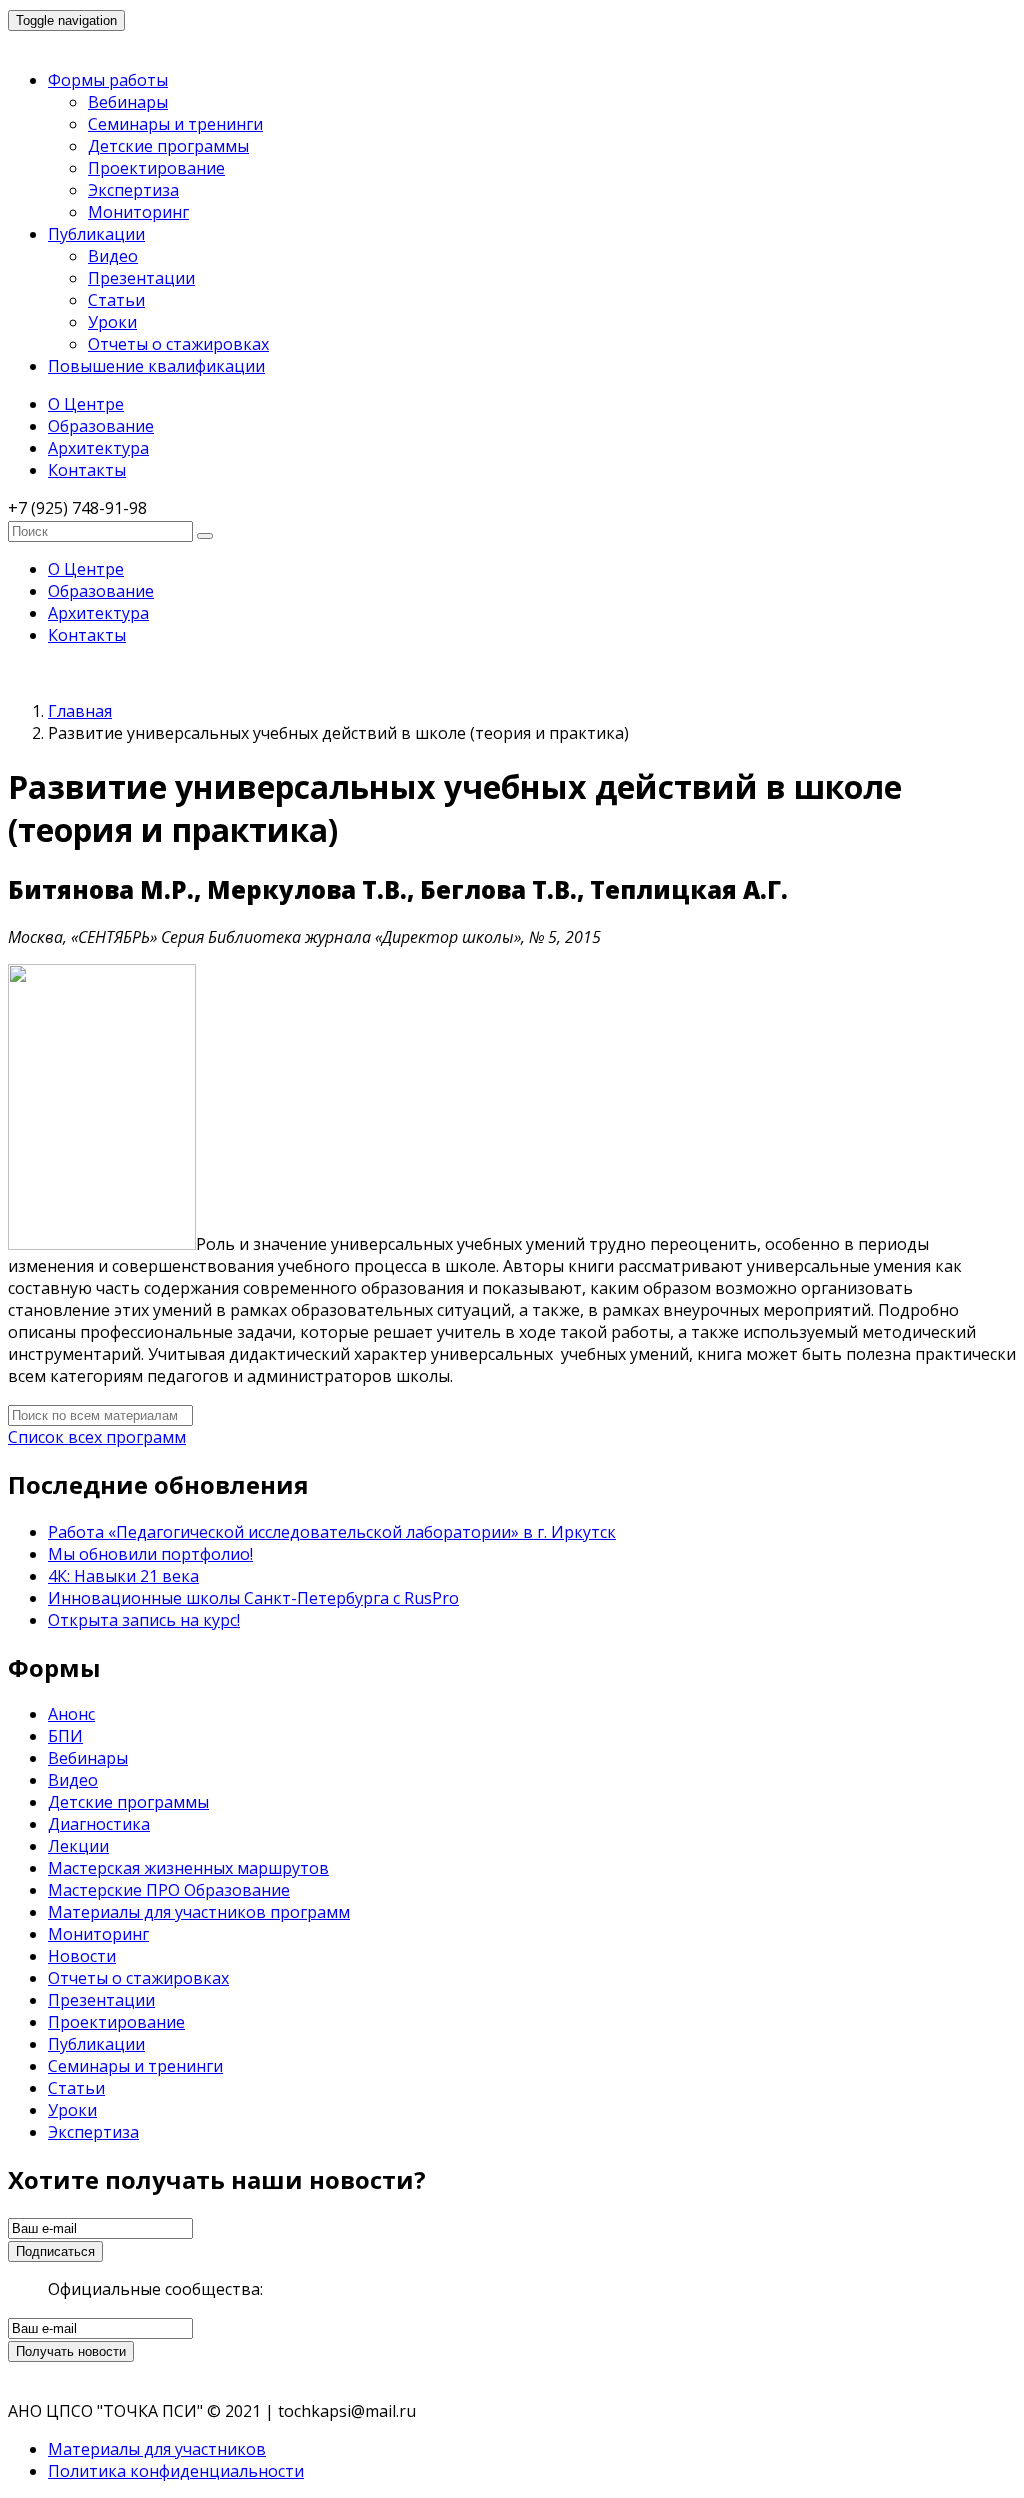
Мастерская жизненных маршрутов (188, 1868)
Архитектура (98, 448)
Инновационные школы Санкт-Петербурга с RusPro (253, 1598)
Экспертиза (133, 190)
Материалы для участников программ (199, 1912)
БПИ (65, 1736)
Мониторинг (138, 212)
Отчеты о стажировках (178, 344)
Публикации (96, 234)
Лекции (78, 1846)
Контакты (87, 470)
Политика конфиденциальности (176, 2471)
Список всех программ (97, 1437)
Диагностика (99, 1824)
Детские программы (168, 146)
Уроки (112, 322)
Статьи (116, 300)
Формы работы (108, 80)
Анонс (71, 1714)
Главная (80, 711)
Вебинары (128, 102)
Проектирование (156, 168)
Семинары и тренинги (175, 124)
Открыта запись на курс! (144, 1620)
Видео (113, 256)
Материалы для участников (157, 2449)
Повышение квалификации (156, 366)
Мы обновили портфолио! (150, 1554)
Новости (82, 1956)
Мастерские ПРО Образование (169, 1890)
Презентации (141, 278)
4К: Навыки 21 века (123, 1576)
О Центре (86, 404)
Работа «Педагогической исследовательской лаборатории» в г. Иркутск (332, 1532)
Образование (101, 426)
